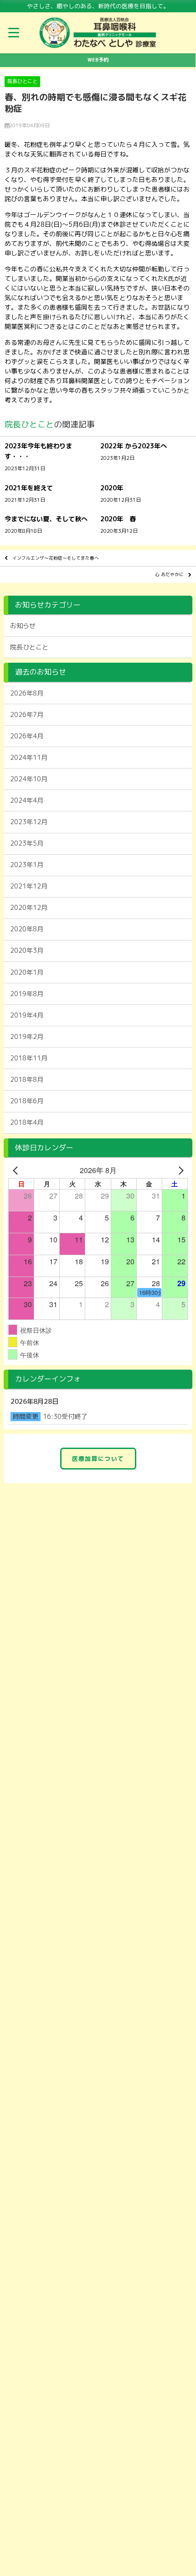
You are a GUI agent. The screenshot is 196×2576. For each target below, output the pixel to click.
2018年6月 (27, 1101)
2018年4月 (27, 1122)
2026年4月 (27, 736)
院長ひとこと (22, 81)
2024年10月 (29, 779)
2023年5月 (27, 843)
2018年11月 (29, 1058)
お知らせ (23, 626)
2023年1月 (27, 865)
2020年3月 (27, 950)
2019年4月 (27, 1015)
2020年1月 (27, 972)
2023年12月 (29, 822)
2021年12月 (29, 886)
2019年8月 (27, 994)
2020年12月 (29, 908)
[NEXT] (179, 1170)
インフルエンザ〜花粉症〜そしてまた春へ (56, 558)
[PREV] (17, 1170)
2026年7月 (27, 715)
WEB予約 (98, 60)
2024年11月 (29, 758)
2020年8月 (27, 929)
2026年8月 (27, 693)
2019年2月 (27, 1037)
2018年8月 (27, 1080)
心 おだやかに (169, 574)
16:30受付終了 (65, 1417)
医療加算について (98, 1459)
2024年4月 (27, 800)
